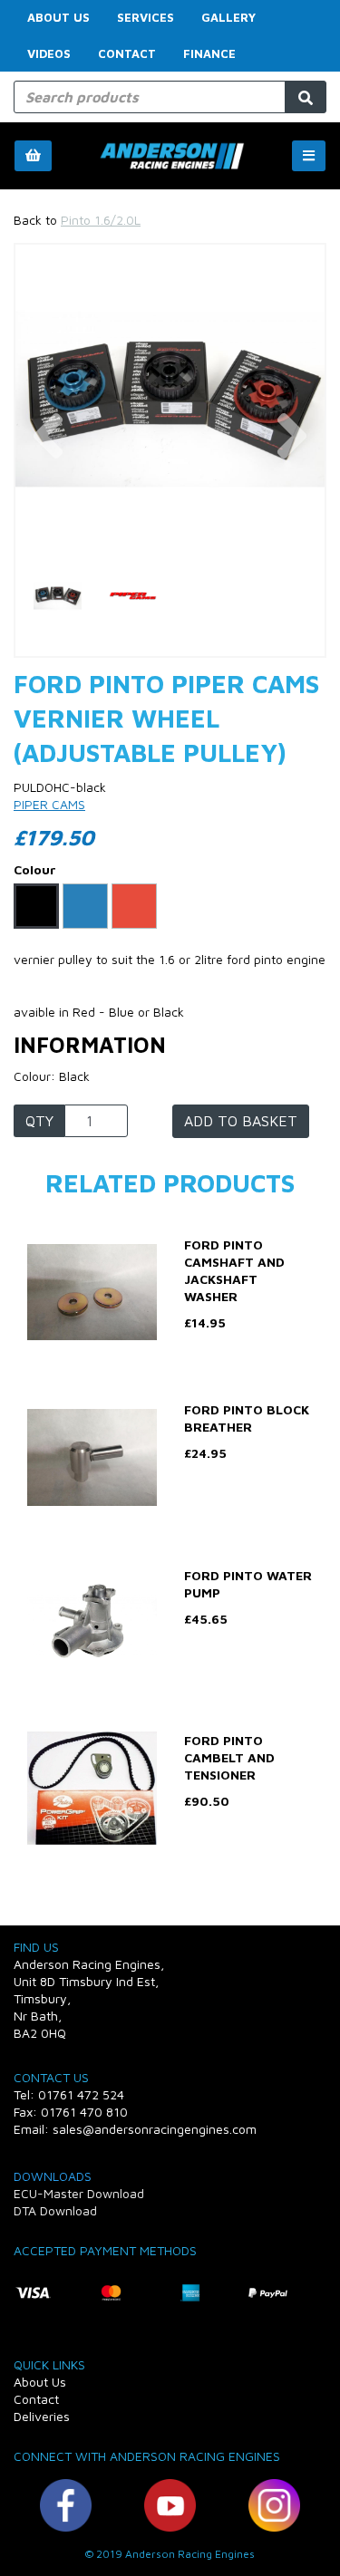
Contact (127, 53)
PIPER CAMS (49, 804)
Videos (49, 53)
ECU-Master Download (79, 2193)
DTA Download (55, 2210)
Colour (35, 869)
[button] (48, 477)
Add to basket (241, 1121)
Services (146, 17)
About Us (58, 17)
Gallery (228, 17)
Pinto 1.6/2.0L (101, 220)
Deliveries (42, 2416)
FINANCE (209, 53)
